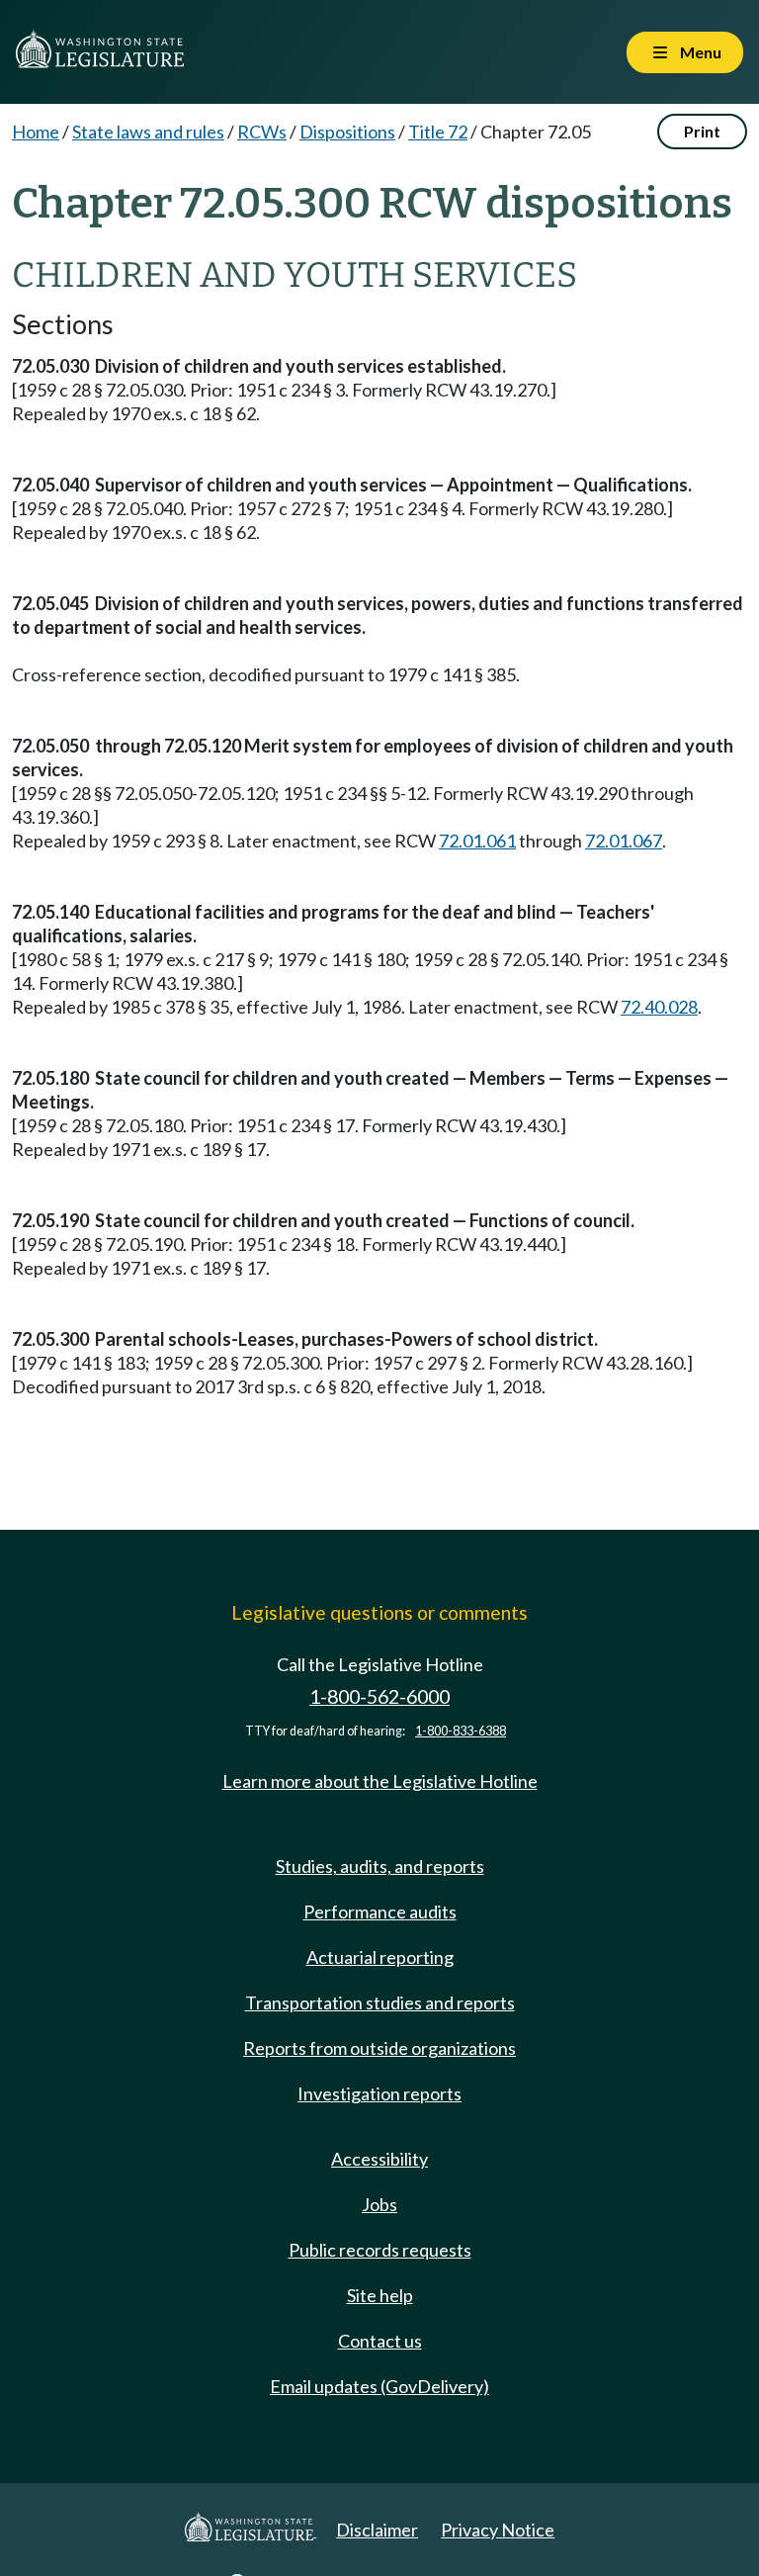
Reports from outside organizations (379, 2048)
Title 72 (438, 132)
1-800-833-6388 (461, 1731)
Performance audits (380, 1911)
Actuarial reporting (380, 1957)
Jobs (379, 2204)
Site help (380, 2295)
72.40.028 (659, 1007)
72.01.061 (477, 841)
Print (702, 131)
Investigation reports (379, 2093)
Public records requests (380, 2250)
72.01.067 (624, 841)
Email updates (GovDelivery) (379, 2386)
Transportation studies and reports (380, 2002)
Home (36, 132)
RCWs (262, 132)
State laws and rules (148, 132)
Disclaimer (377, 2530)
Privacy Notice (498, 2530)
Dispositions (347, 132)
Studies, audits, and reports (380, 1866)
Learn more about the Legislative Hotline (380, 1781)
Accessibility (379, 2159)
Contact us (380, 2341)
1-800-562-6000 (379, 1696)
